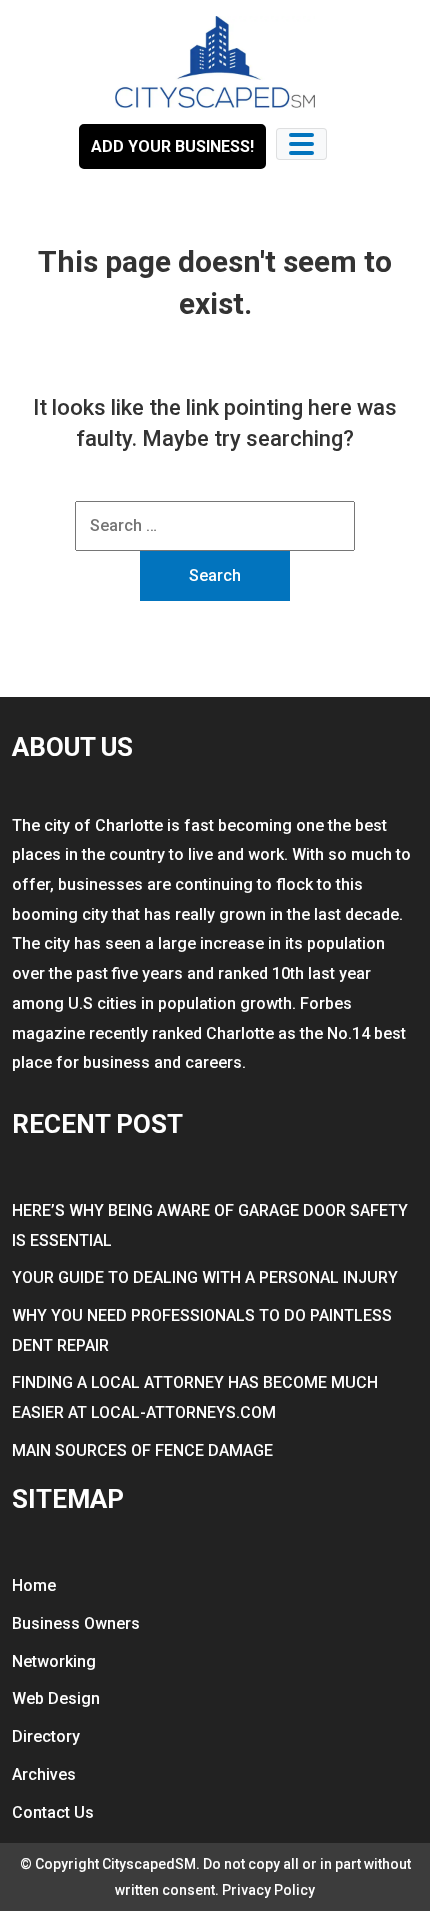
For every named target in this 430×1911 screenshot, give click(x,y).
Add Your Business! (172, 146)
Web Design (56, 1698)
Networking (54, 1661)
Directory (46, 1736)
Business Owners (76, 1623)
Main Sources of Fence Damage (142, 1450)
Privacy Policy (268, 1890)
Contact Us (53, 1812)
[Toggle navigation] (301, 144)
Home (34, 1585)
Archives (44, 1774)
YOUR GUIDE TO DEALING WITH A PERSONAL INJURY (205, 1277)
